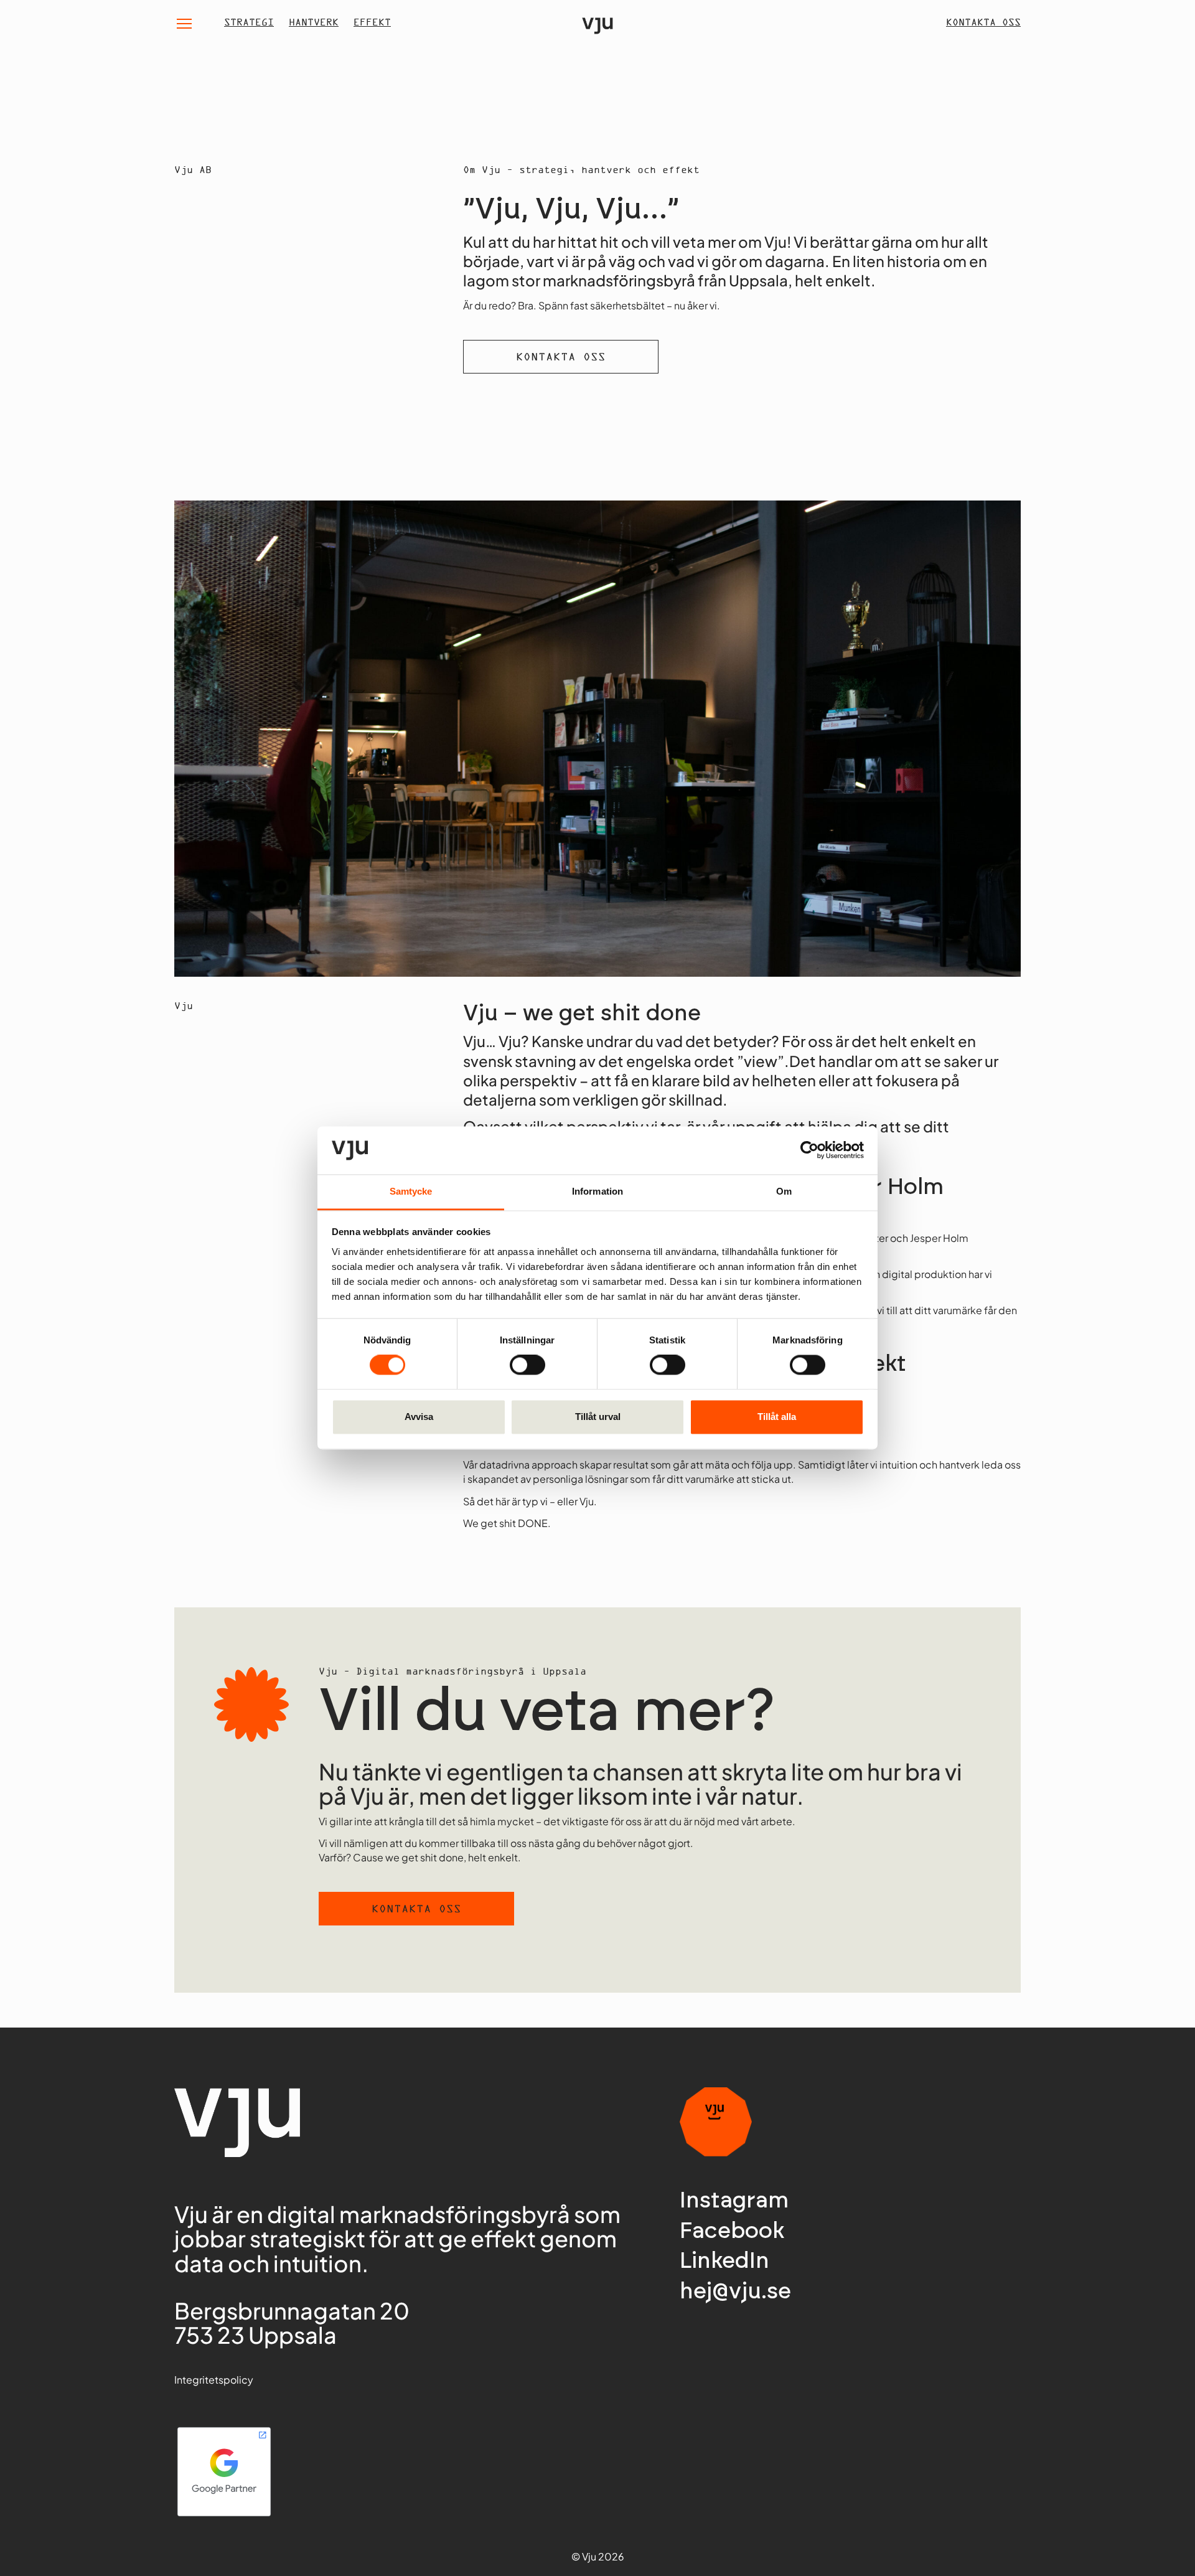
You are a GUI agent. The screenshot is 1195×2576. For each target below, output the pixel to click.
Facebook (732, 2231)
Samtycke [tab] (411, 1191)
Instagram (734, 2201)
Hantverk (314, 23)
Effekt (372, 23)
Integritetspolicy (214, 2380)
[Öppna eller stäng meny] (184, 24)
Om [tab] (784, 1191)
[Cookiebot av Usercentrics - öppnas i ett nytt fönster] (809, 1150)
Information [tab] (597, 1191)
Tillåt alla (777, 1417)
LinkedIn (724, 2261)
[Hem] (597, 23)
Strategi (249, 23)
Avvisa (419, 1417)
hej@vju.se (735, 2292)
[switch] (527, 1365)
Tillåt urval (598, 1417)
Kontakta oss (983, 23)
